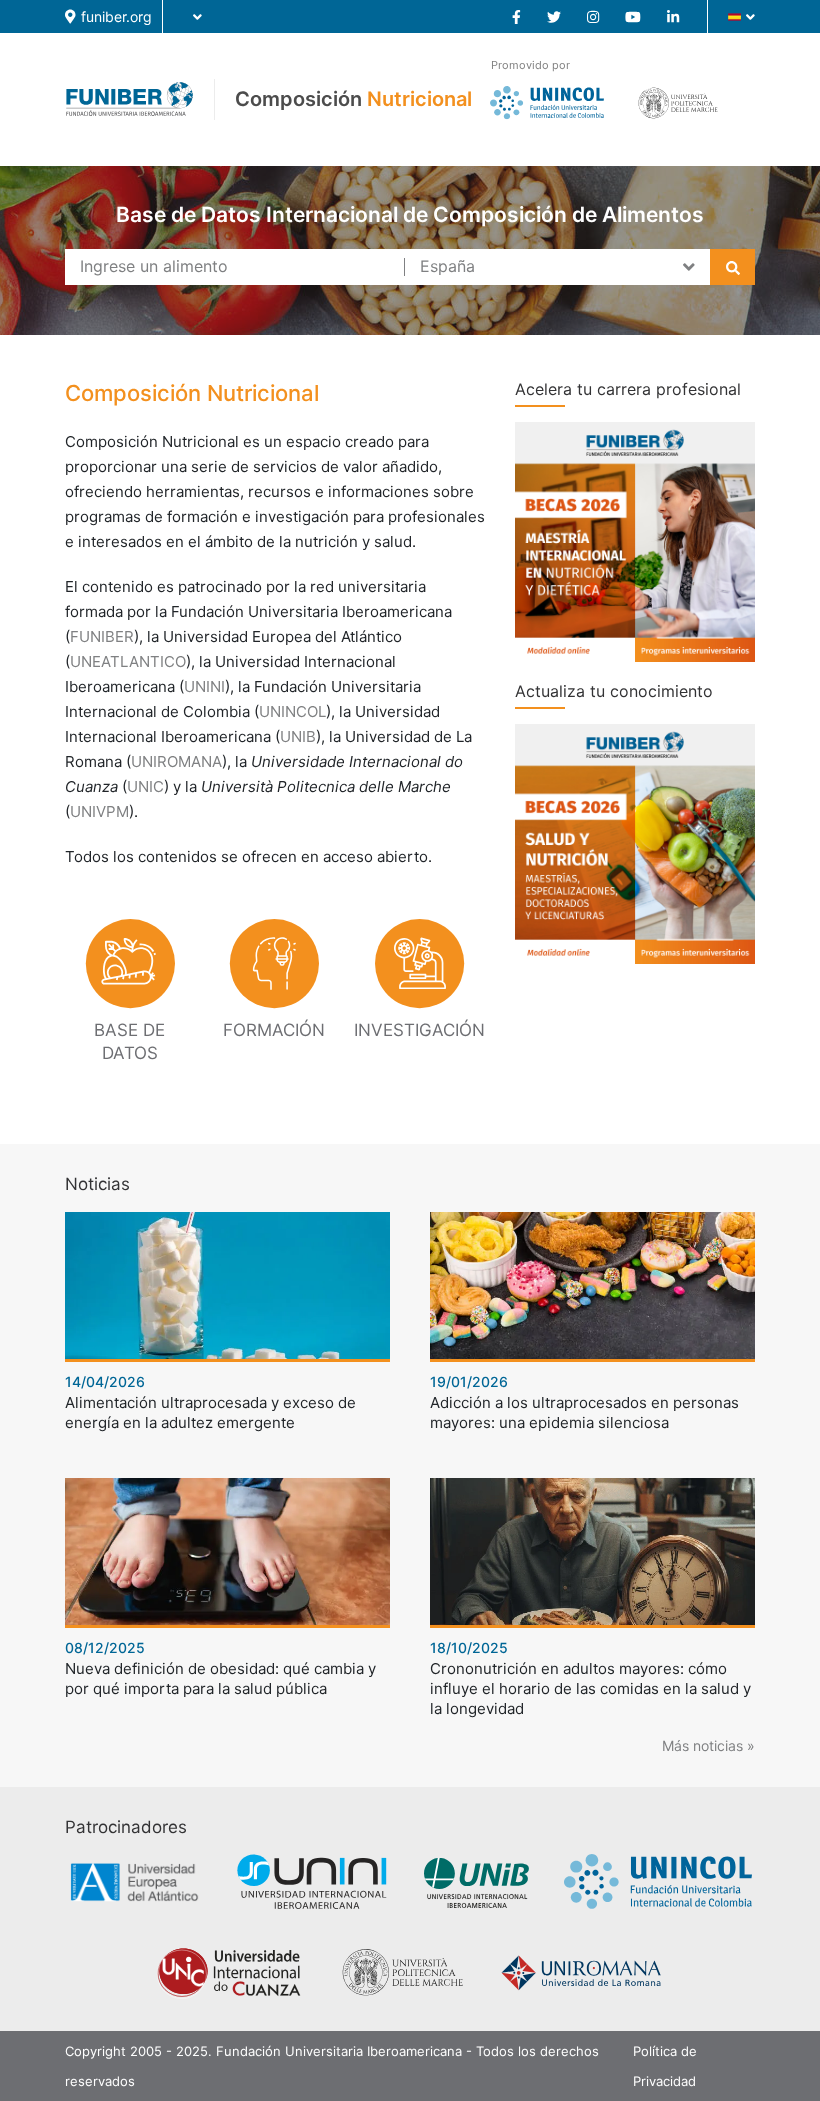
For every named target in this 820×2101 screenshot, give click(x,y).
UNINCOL (292, 711)
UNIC (145, 786)
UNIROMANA (176, 761)
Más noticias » (708, 1745)
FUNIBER (102, 636)
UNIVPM (99, 811)
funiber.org (116, 16)
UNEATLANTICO (128, 661)
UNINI (204, 686)
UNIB (298, 736)
